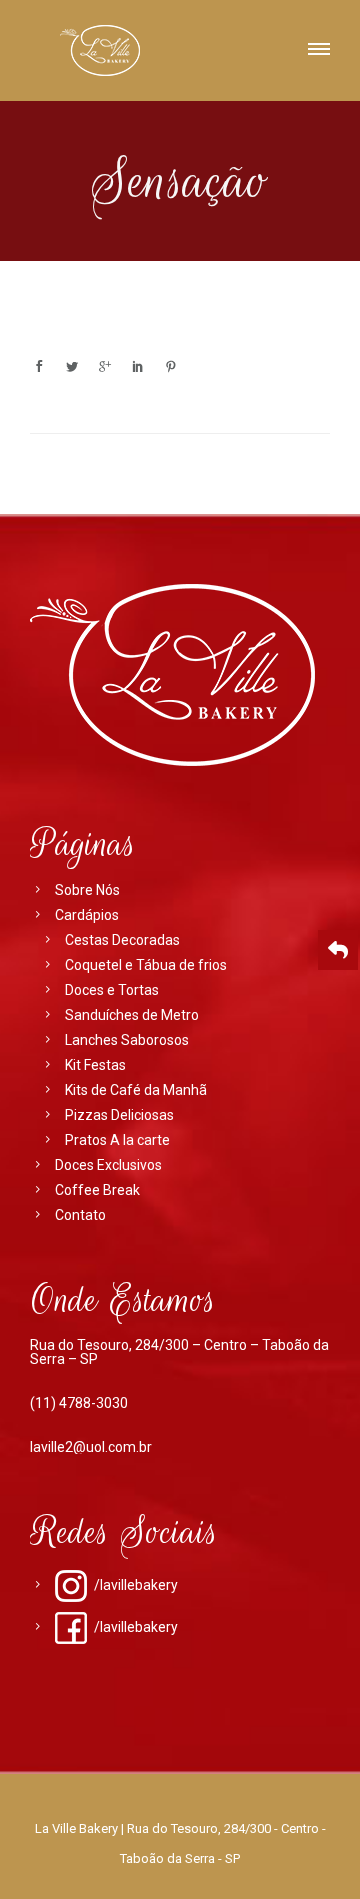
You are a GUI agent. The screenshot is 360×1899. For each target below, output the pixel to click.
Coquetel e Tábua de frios (146, 965)
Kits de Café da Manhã (136, 1090)
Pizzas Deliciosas (119, 1115)
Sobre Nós (87, 890)
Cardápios (87, 915)
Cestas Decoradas (122, 940)
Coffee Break (97, 1190)
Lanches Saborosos (127, 1040)
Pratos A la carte (117, 1140)
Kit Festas (95, 1065)
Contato (80, 1215)
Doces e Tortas (112, 990)
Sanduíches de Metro (132, 1015)
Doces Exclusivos (108, 1165)
